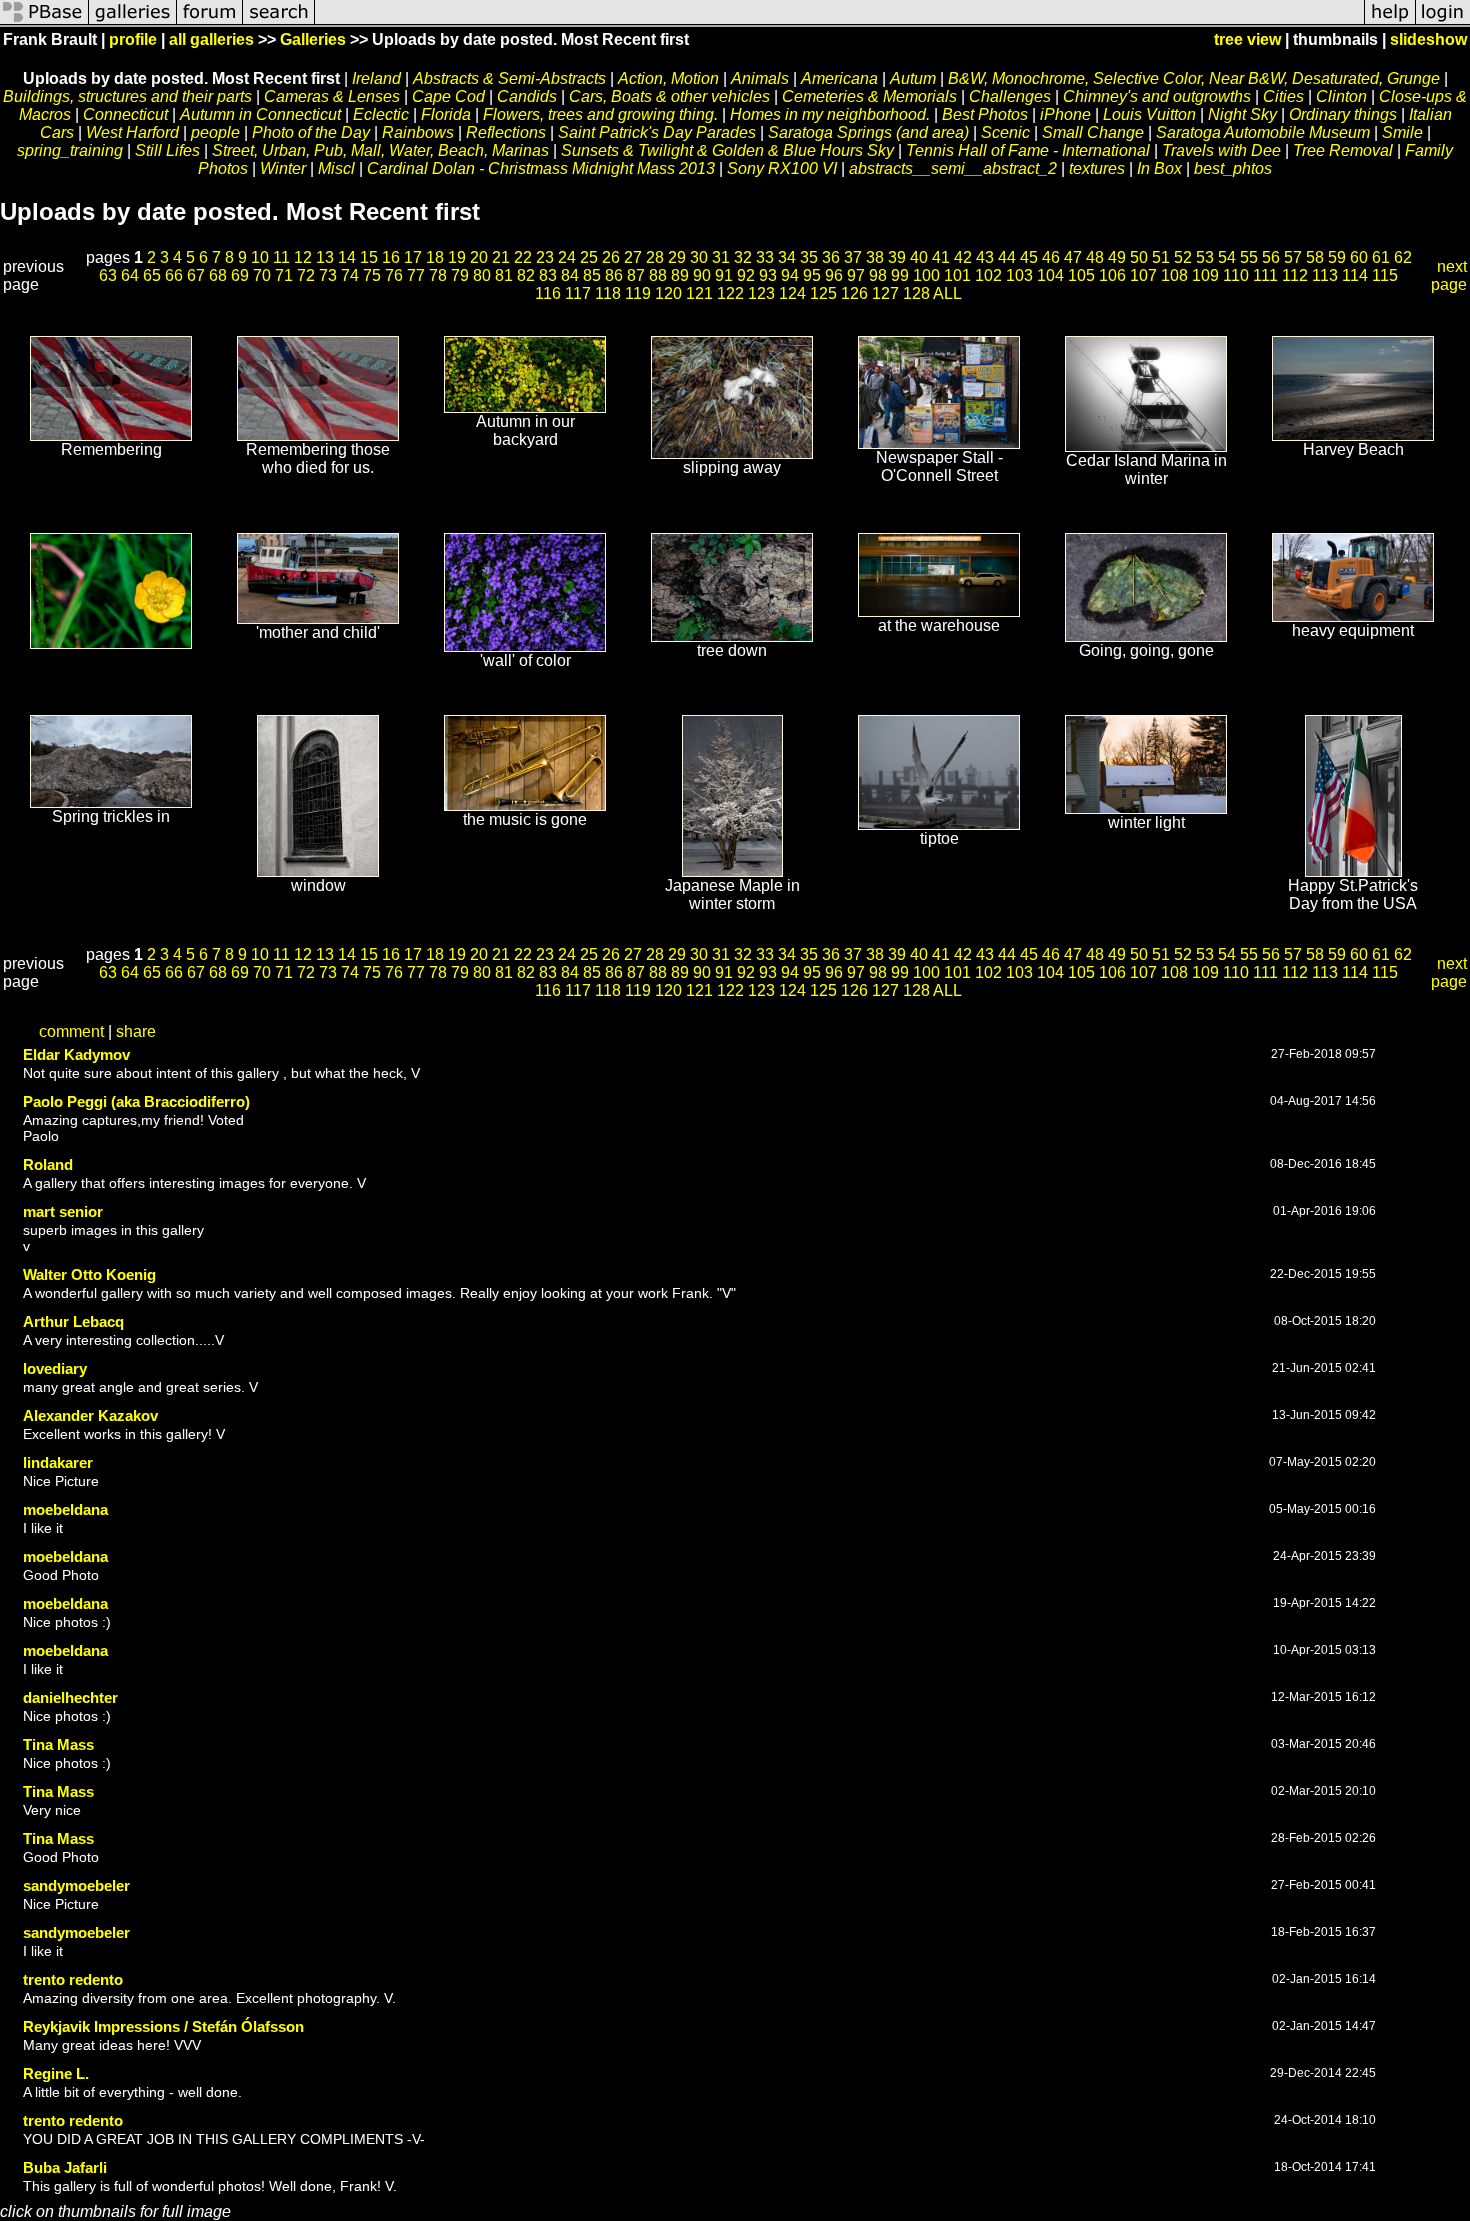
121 (699, 293)
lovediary (55, 1368)
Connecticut (125, 114)
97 (856, 275)
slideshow (1428, 39)
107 (1143, 275)
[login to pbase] (1443, 22)
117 (578, 293)
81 (504, 275)
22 (523, 257)
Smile (1402, 132)
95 (812, 275)
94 (790, 275)
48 (1095, 257)
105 (1081, 275)
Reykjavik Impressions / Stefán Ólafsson (163, 2026)
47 (1073, 257)
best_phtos (1233, 168)
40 (919, 257)
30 (699, 257)
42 (963, 257)
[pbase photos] (44, 22)
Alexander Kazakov (90, 1415)
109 (1205, 275)
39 (897, 257)
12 (303, 257)
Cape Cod (448, 96)
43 (985, 257)
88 (658, 275)
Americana (839, 78)
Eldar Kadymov (76, 1054)
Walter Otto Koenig (89, 1274)
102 (988, 275)
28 (655, 257)
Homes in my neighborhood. (830, 114)
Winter (283, 168)
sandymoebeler (76, 1885)
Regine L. (56, 2073)
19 (457, 257)
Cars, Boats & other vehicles (669, 96)
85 (592, 275)
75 (372, 275)
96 (834, 275)
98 (878, 275)
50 (1139, 257)
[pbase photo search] (279, 22)
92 (746, 275)
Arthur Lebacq (73, 1321)
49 (1117, 257)
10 (260, 257)
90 (702, 275)
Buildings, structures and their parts (127, 96)
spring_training (70, 150)
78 (438, 275)
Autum (913, 78)
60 (1359, 257)
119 (638, 293)
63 (108, 275)
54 (1227, 257)
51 (1161, 257)
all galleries (211, 39)
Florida (446, 114)
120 (668, 293)
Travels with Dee (1221, 150)
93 (768, 275)
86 (614, 275)
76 (394, 275)
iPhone (1065, 114)
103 (1019, 275)
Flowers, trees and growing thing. (600, 114)
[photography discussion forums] (210, 22)
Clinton (1341, 96)
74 (350, 275)
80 (482, 275)
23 (545, 257)
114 (1355, 275)
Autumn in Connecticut (260, 114)
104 (1050, 275)
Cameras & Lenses (332, 96)
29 (677, 257)
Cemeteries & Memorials (869, 96)
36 (831, 257)
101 (957, 275)
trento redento (73, 1979)
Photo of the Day (311, 132)
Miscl (336, 168)
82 (526, 275)
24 (567, 257)
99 (900, 275)
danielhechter (70, 1697)
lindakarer (58, 1462)
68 (218, 275)
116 (548, 293)
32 (743, 257)
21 (501, 257)
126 (854, 293)
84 (570, 275)
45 (1029, 257)
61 (1381, 257)
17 (413, 257)
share (136, 1031)
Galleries (313, 39)
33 (765, 257)
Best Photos (985, 114)
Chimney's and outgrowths (1157, 96)
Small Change (1093, 132)
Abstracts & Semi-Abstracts (509, 78)
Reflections (508, 132)
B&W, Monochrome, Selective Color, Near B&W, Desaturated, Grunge (1194, 78)
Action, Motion (668, 78)
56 (1271, 257)
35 (809, 257)
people (215, 132)
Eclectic (381, 114)
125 (823, 293)
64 (130, 275)
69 (240, 275)
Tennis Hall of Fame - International (1028, 150)
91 (724, 275)
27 (633, 257)
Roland (48, 1164)
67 (196, 275)
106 (1112, 275)
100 (926, 275)
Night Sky (1242, 114)
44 (1007, 257)
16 (391, 257)
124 (792, 293)
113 (1325, 275)
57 (1293, 257)
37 (853, 257)
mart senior (63, 1211)
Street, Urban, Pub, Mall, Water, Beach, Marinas (380, 150)
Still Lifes (167, 150)
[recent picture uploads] (133, 22)
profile (133, 39)
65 (152, 275)
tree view (1247, 39)
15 (369, 257)
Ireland (376, 78)
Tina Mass (58, 1744)
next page (1449, 275)
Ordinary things (1343, 114)
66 (174, 275)
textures (1097, 168)
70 (262, 275)
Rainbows (418, 132)
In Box (1159, 168)
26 (611, 257)
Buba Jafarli (65, 2167)
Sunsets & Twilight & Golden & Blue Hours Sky (727, 150)
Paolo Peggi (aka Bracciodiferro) (136, 1101)
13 (325, 257)
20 (479, 257)
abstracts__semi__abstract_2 (953, 168)
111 (1265, 275)
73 (328, 275)
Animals (760, 78)
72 (306, 275)
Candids (527, 96)
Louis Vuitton (1149, 114)
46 (1051, 257)
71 (284, 275)
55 (1249, 257)
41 (941, 257)
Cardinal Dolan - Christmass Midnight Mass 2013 (541, 168)
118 (608, 293)
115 (1385, 275)
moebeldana (65, 1509)
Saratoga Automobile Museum (1263, 132)
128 (916, 293)
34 (787, 257)
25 (589, 257)
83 (548, 275)
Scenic (1005, 132)
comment (71, 1031)
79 (460, 275)
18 (435, 257)
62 (1403, 257)
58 (1315, 257)
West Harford (132, 132)
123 (761, 293)
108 (1174, 275)
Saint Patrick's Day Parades (657, 132)
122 (730, 293)
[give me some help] (1390, 22)
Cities (1283, 96)
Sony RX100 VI (782, 168)
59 (1337, 257)
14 (347, 257)
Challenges (1010, 96)
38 (875, 257)
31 (721, 257)
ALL (947, 293)
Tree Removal (1343, 150)
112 (1295, 275)
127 (885, 293)
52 (1183, 257)
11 (281, 257)
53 (1205, 257)
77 (416, 275)
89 (680, 275)
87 (636, 275)
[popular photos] (839, 22)
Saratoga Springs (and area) (868, 132)
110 (1236, 275)
